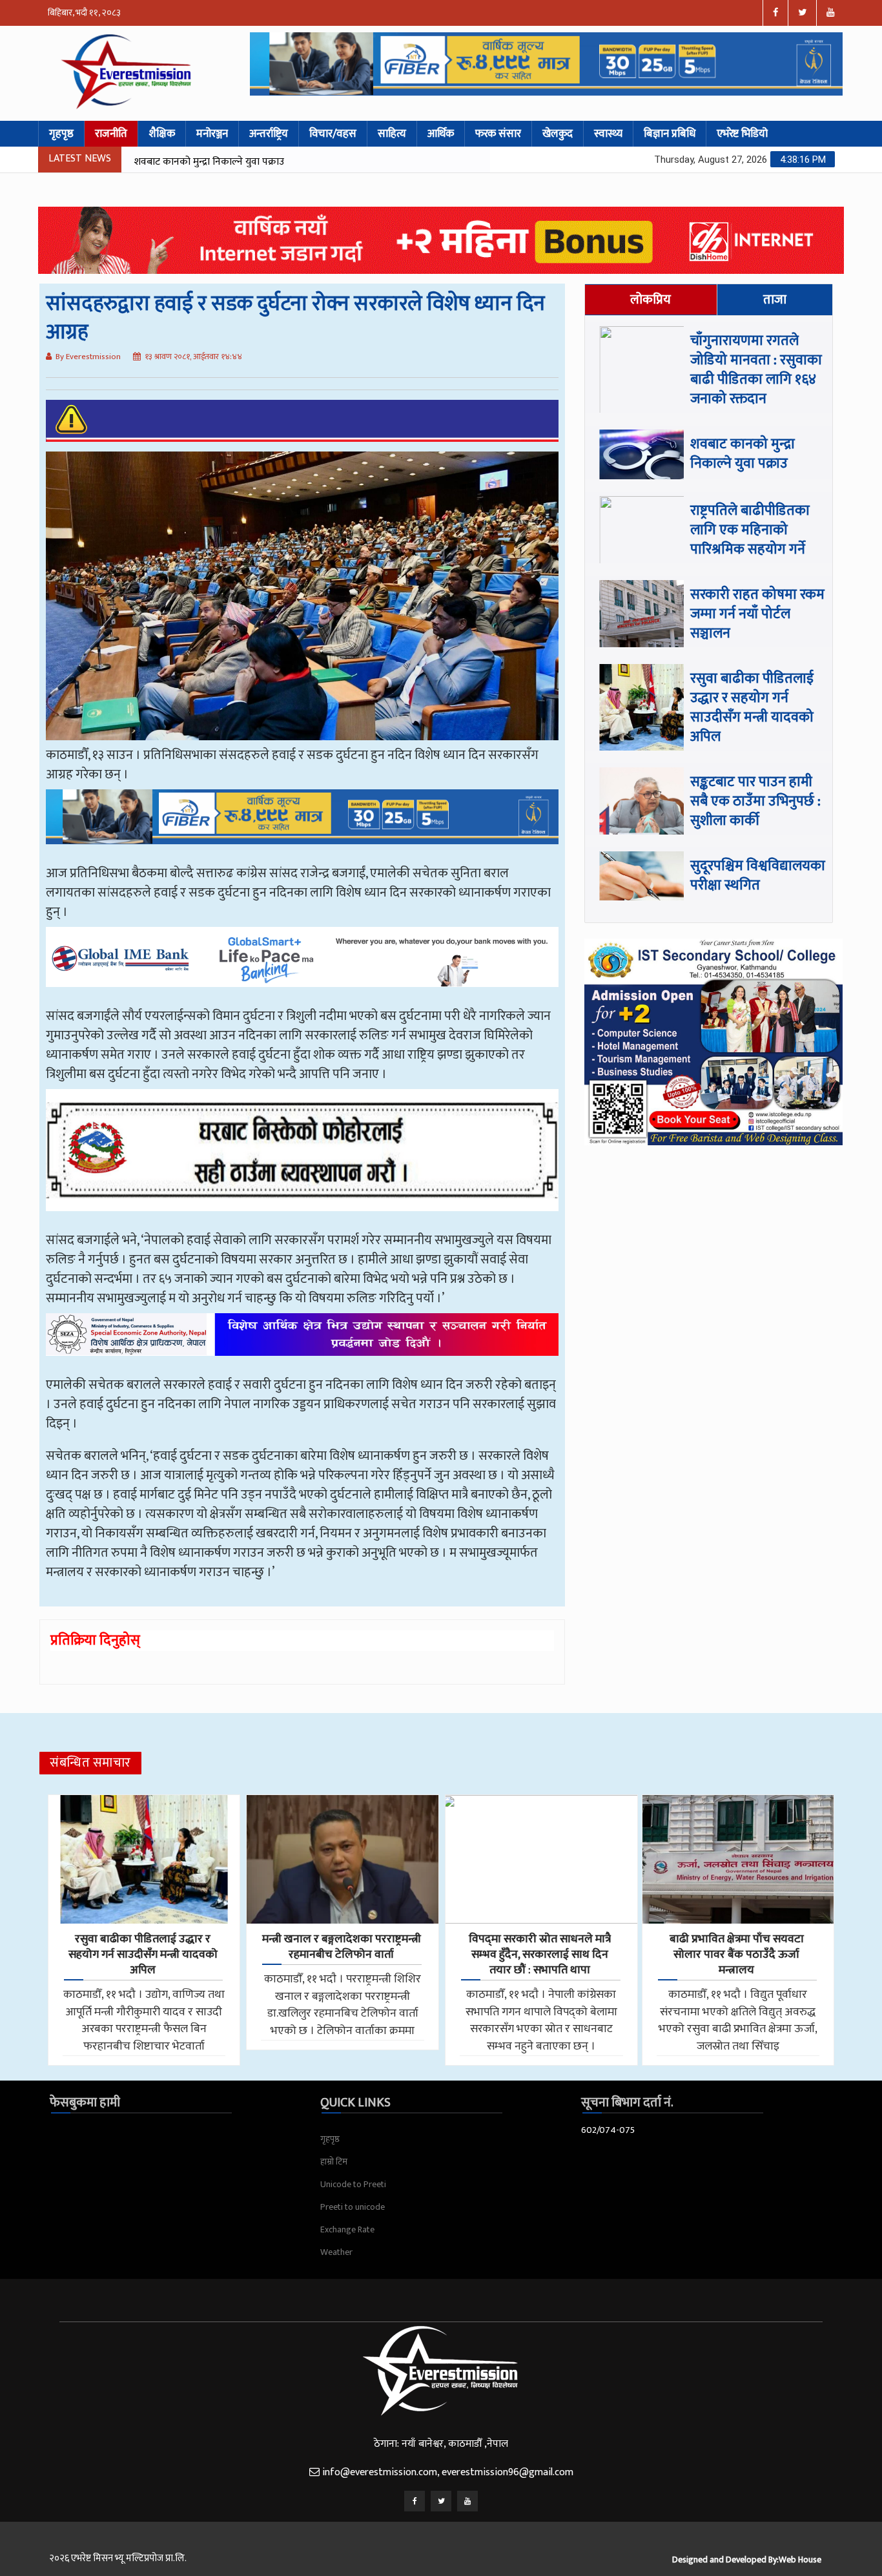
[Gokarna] (302, 1159)
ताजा (775, 300)
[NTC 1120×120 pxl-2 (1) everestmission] (302, 826)
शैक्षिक (162, 134)
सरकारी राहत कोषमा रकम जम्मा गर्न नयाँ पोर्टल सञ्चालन (757, 614)
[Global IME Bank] (302, 966)
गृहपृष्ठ (61, 134)
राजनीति (111, 134)
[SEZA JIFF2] (302, 1344)
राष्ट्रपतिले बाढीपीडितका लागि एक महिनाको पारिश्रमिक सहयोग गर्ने (256, 162)
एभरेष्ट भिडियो (742, 134)
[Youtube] (467, 2501)
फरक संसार (498, 134)
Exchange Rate (347, 2229)
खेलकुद (558, 134)
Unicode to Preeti (353, 2184)
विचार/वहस (333, 134)
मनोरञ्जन (212, 134)
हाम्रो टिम (334, 2162)
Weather (336, 2252)
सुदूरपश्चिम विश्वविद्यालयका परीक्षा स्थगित (758, 876)
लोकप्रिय (651, 300)
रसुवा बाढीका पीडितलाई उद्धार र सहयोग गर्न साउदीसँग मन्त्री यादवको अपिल (752, 708)
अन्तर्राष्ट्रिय (269, 134)
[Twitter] (441, 2501)
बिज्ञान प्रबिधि (670, 134)
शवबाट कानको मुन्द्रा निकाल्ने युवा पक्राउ (743, 454)
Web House (800, 2560)
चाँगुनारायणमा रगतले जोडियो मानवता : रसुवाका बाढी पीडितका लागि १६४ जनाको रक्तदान (756, 370)
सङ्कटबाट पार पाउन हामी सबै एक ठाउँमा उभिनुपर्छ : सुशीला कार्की (755, 801)
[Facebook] (415, 2501)
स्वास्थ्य (608, 134)
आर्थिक (441, 134)
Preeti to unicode (353, 2207)
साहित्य (392, 134)
